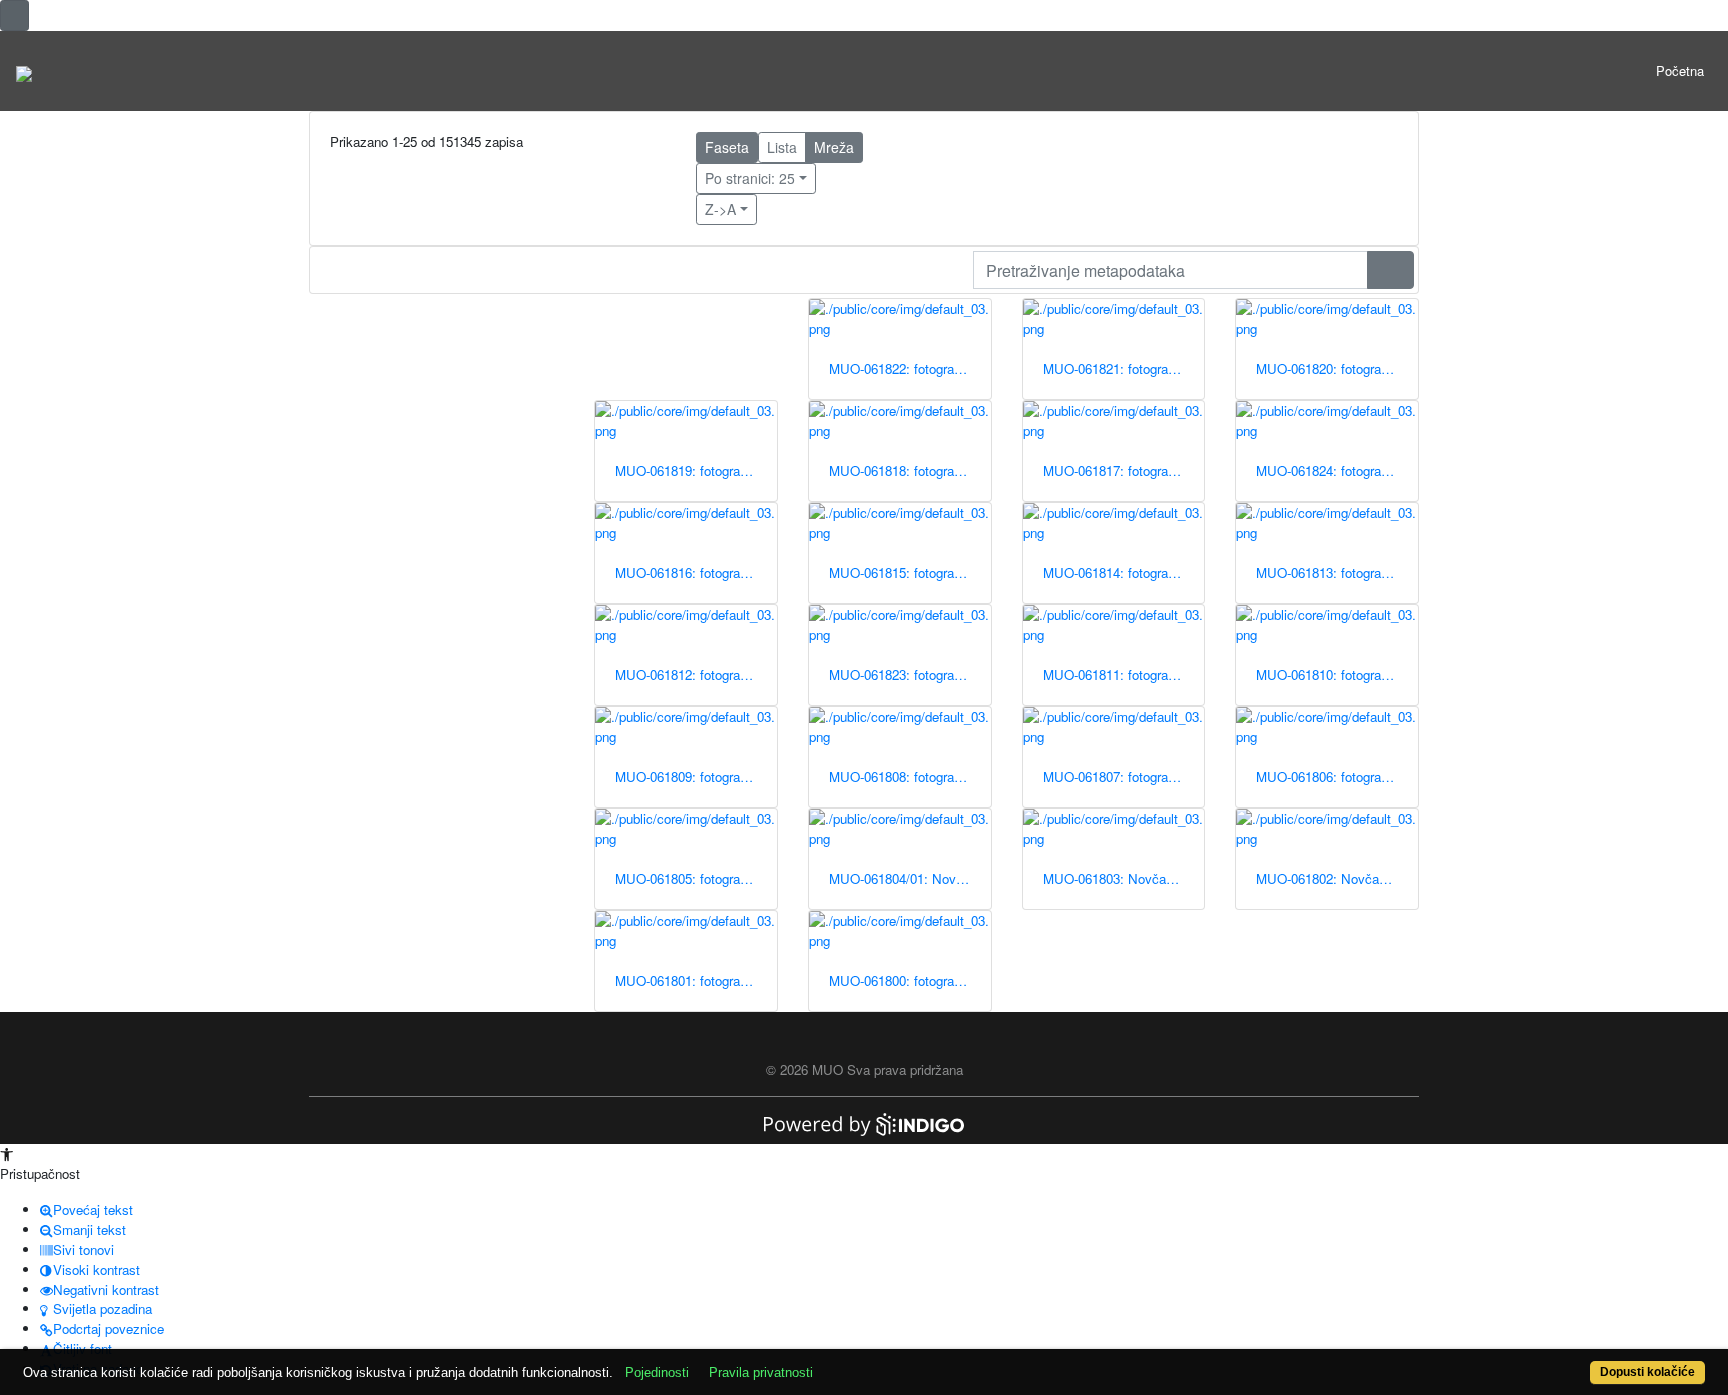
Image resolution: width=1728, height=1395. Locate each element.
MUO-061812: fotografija (686, 674)
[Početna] (24, 71)
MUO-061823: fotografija (900, 674)
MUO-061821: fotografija (1114, 368)
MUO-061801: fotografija (686, 980)
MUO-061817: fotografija (1114, 470)
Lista (782, 147)
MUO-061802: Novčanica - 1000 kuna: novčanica (1337, 878)
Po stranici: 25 (750, 178)
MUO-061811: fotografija (1114, 674)
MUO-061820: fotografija (1327, 368)
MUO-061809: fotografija (686, 776)
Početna (1680, 70)
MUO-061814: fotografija (1114, 572)
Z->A (720, 209)
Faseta (727, 147)
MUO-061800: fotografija (900, 980)
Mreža (834, 147)
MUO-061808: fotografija (900, 776)
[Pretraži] (1390, 270)
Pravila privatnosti (761, 1372)
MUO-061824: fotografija (1327, 470)
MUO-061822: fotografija (900, 368)
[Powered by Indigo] (864, 1122)
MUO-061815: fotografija (900, 572)
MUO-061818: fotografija (900, 470)
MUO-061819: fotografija (686, 470)
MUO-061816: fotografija (686, 572)
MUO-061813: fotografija (1327, 572)
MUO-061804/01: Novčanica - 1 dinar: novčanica (910, 878)
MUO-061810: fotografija (1327, 674)
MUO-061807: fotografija (1114, 776)
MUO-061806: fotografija (1327, 776)
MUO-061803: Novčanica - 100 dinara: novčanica (1124, 878)
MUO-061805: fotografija (686, 878)
